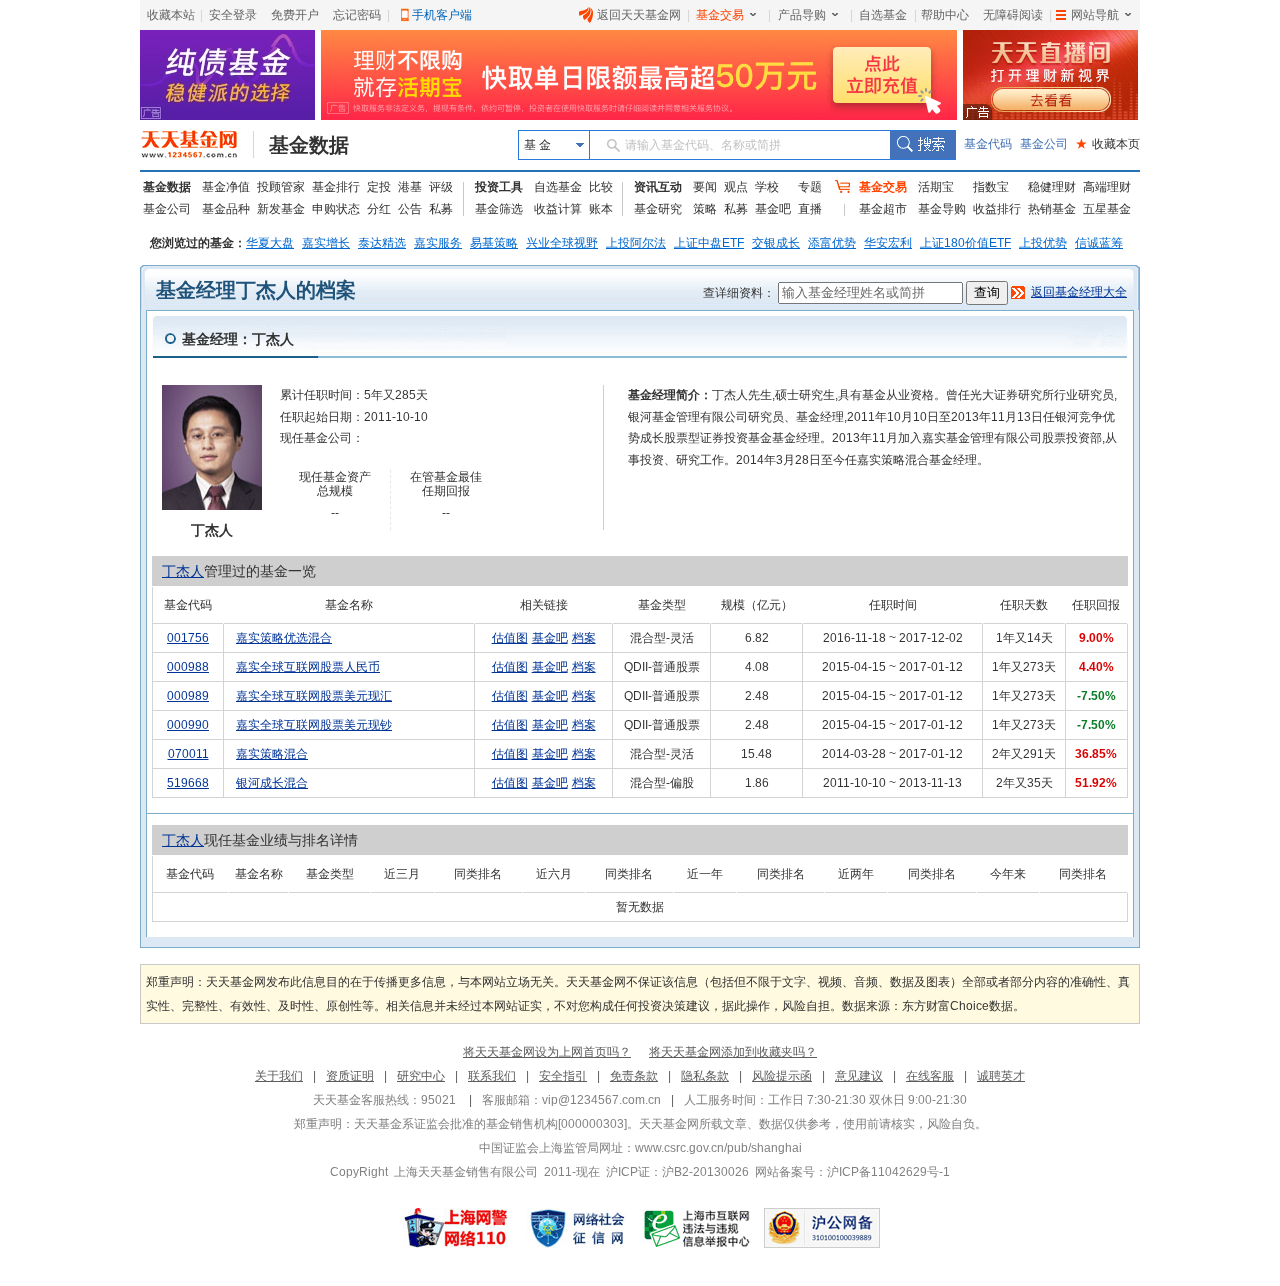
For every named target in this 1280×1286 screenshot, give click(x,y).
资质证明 (350, 1076)
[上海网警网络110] (456, 1228)
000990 (188, 725)
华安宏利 (888, 243)
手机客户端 (442, 15)
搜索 (922, 145)
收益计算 (558, 209)
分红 (379, 209)
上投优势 (1043, 243)
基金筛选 (499, 209)
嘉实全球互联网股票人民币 (308, 667)
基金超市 (883, 209)
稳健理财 (1052, 187)
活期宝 (936, 187)
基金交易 (720, 15)
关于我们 (279, 1076)
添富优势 (832, 243)
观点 (736, 187)
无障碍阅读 (1013, 15)
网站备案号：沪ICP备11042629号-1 (852, 1172)
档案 (584, 638)
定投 (379, 187)
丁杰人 (183, 571)
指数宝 (991, 187)
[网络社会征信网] (577, 1228)
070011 (188, 754)
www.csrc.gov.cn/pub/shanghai (718, 1148)
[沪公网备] (822, 1228)
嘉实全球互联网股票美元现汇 (314, 696)
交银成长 (776, 243)
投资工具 (499, 187)
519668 (188, 783)
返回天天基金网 (639, 15)
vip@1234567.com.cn (601, 1100)
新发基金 (281, 209)
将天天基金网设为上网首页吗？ (547, 1052)
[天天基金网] (197, 145)
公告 (410, 209)
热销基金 (1052, 209)
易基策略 (494, 243)
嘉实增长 (326, 243)
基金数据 (309, 145)
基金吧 (773, 209)
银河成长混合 (272, 783)
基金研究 (658, 209)
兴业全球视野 (562, 243)
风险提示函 (782, 1076)
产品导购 (802, 15)
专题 (810, 187)
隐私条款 (705, 1076)
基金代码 (988, 144)
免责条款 (634, 1076)
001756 (188, 638)
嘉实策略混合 (272, 754)
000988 (188, 667)
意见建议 (859, 1076)
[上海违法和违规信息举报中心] (698, 1228)
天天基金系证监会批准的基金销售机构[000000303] (490, 1124)
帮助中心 (945, 15)
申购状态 (336, 209)
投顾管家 (281, 187)
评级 (441, 187)
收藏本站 (171, 15)
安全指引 (563, 1076)
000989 (188, 696)
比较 (601, 187)
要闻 (705, 187)
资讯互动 (658, 187)
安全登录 (233, 15)
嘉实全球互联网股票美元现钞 (314, 725)
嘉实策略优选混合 (284, 638)
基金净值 (226, 187)
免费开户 (295, 15)
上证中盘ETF (709, 243)
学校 (767, 187)
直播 (810, 209)
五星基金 (1107, 209)
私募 (441, 209)
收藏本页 (1108, 144)
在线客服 (930, 1076)
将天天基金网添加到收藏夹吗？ (733, 1052)
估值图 (510, 638)
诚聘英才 (1001, 1076)
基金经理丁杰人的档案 (256, 290)
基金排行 (336, 187)
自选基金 (883, 15)
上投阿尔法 (636, 243)
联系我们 (492, 1076)
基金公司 (1044, 144)
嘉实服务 (438, 243)
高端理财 (1107, 187)
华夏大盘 (270, 243)
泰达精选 (382, 243)
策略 (705, 209)
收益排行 (997, 209)
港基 (410, 187)
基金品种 (226, 209)
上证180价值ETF (965, 243)
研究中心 (421, 1076)
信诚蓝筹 (1099, 243)
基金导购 (942, 209)
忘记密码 (357, 15)
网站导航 (1095, 15)
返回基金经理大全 (1079, 292)
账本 (601, 209)
